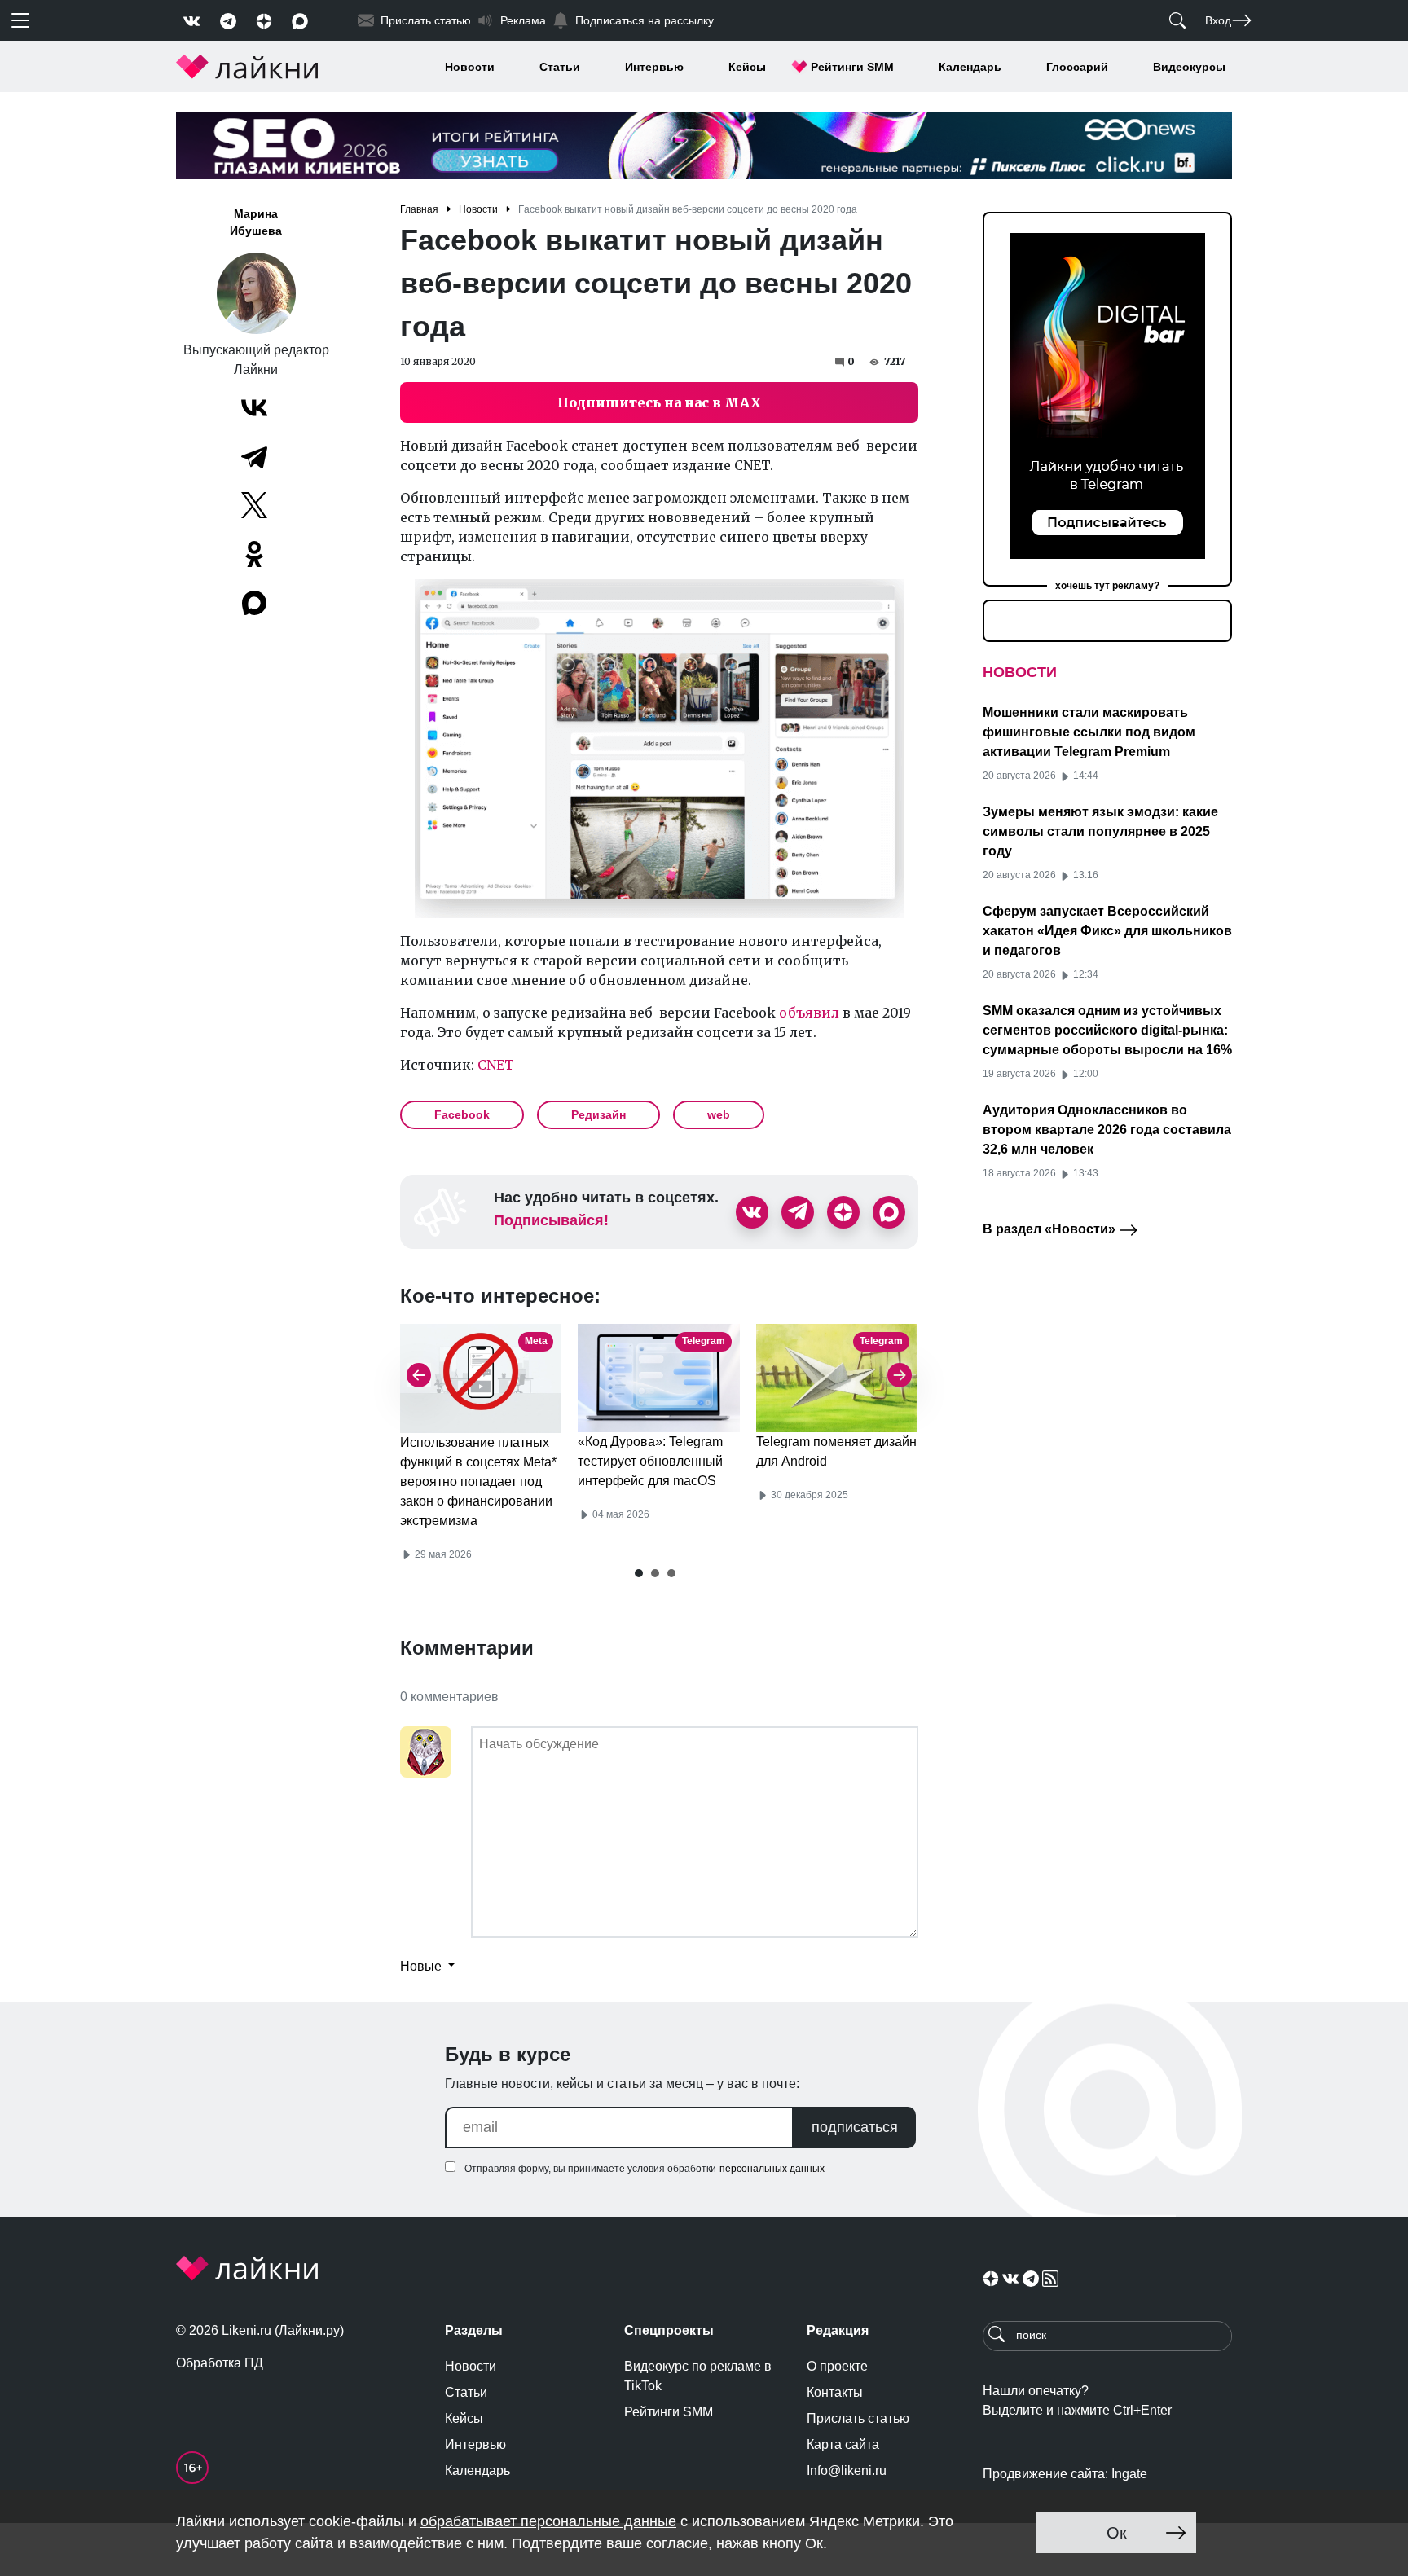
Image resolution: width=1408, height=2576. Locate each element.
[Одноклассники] (254, 554)
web (719, 1114)
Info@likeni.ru (847, 2470)
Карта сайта (843, 2444)
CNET (496, 1065)
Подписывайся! (551, 1220)
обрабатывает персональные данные (548, 2521)
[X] (254, 505)
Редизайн (598, 1114)
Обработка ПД (220, 2363)
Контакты (835, 2392)
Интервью (654, 67)
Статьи (560, 67)
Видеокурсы (1189, 67)
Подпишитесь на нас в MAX (659, 402)
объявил (809, 1013)
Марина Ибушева (256, 222)
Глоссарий (1077, 67)
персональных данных (772, 2169)
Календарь (970, 67)
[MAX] (256, 603)
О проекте (837, 2366)
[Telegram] (254, 456)
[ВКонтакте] (254, 407)
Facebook (462, 1114)
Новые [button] (422, 1966)
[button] (639, 1573)
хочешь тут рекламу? (1107, 586)
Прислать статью (858, 2418)
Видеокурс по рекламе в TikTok (698, 2376)
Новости (470, 67)
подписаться (855, 2127)
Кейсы (747, 67)
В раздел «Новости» (1051, 1229)
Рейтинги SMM (852, 67)
